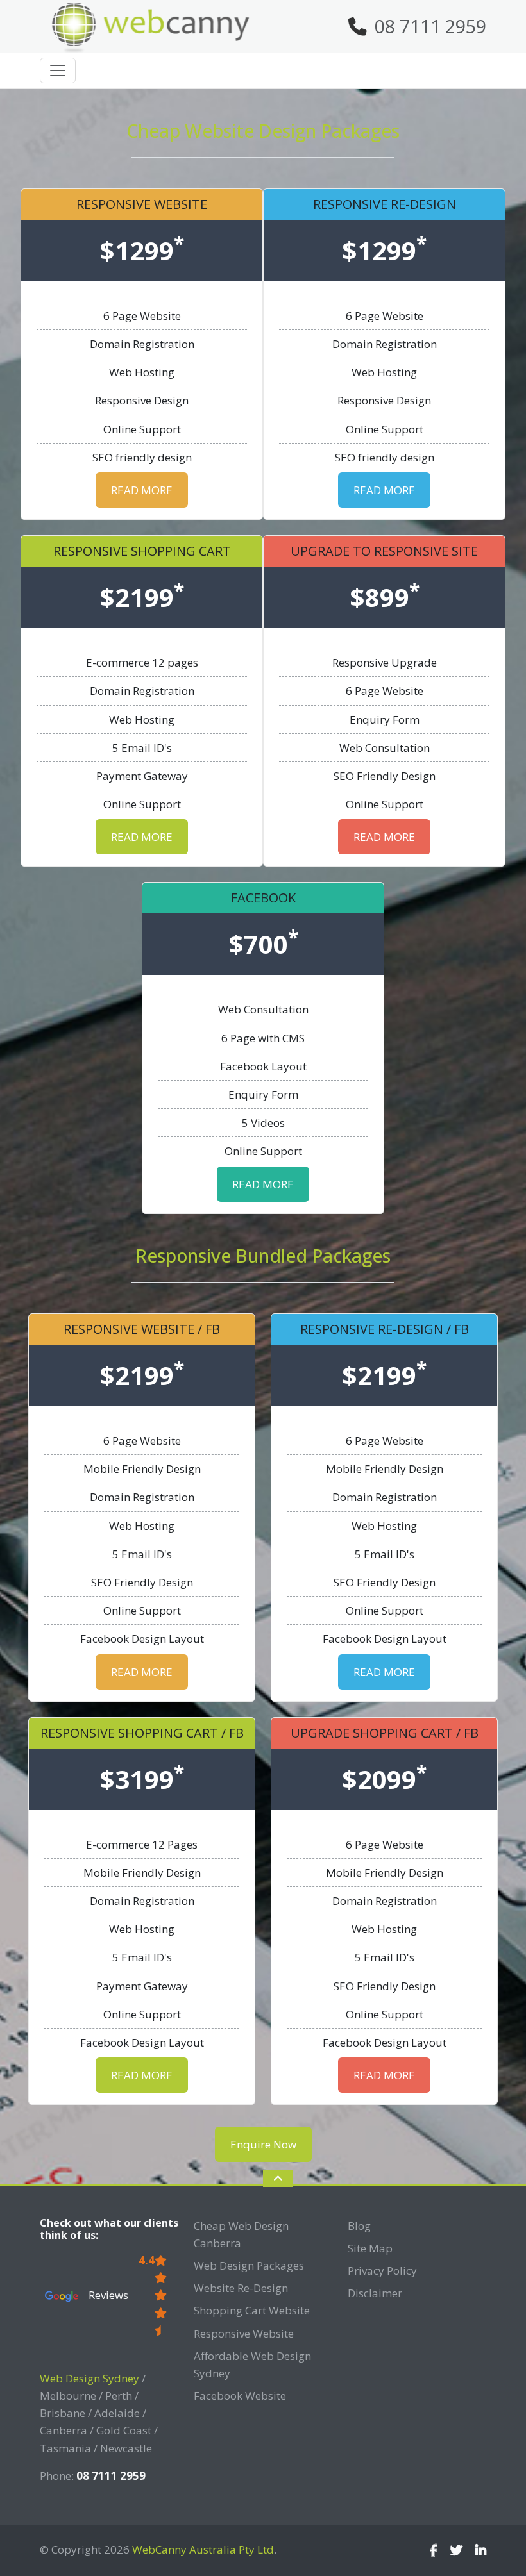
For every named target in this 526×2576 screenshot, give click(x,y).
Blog (359, 2226)
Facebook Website (240, 2396)
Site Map (370, 2248)
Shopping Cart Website (252, 2310)
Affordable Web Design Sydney (252, 2364)
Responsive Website (244, 2333)
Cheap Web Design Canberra (241, 2234)
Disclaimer (375, 2293)
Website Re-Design (241, 2288)
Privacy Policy (382, 2271)
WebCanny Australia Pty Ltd (203, 2549)
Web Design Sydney (89, 2378)
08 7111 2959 (430, 26)
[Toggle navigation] (58, 71)
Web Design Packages (249, 2265)
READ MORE (142, 490)
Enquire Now (263, 2144)
